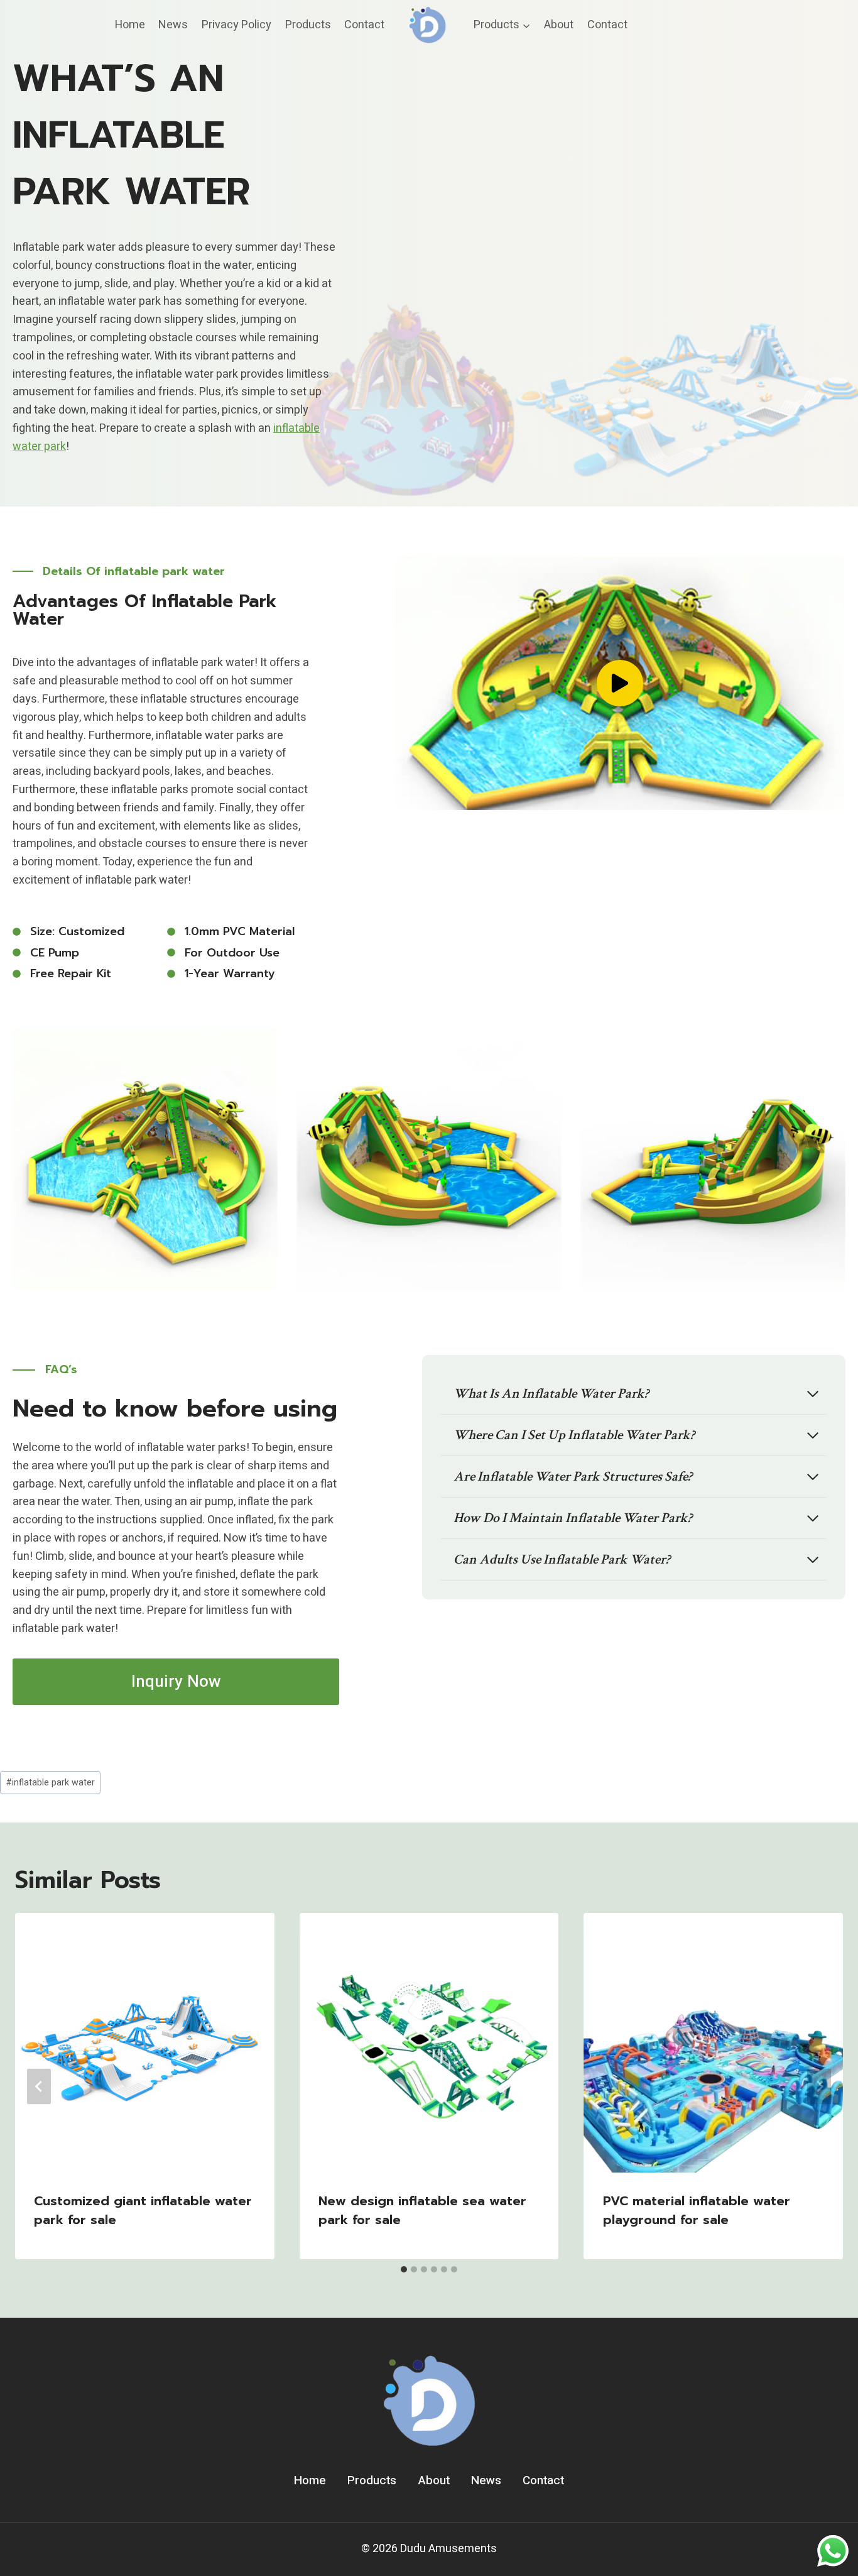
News (173, 25)
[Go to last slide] (39, 2086)
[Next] (819, 2086)
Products (308, 25)
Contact (364, 25)
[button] (620, 683)
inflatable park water (51, 1783)
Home (130, 25)
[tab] (404, 2269)
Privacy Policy (236, 25)
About (559, 25)
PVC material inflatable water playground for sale (697, 2210)
